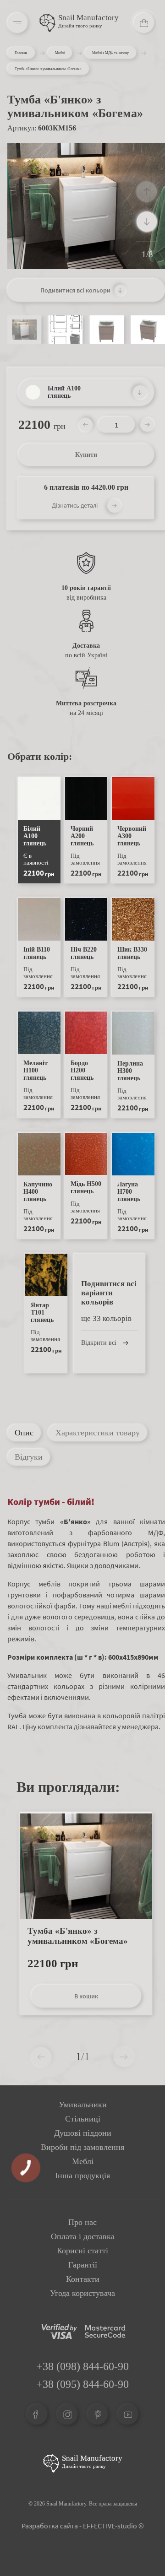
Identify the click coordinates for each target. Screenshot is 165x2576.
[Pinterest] (98, 2414)
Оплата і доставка (83, 2236)
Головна (21, 53)
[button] (147, 222)
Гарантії (83, 2265)
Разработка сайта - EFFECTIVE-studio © (83, 2526)
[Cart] (144, 23)
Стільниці (83, 2119)
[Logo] (47, 23)
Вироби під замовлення (82, 2147)
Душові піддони (83, 2133)
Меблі (60, 53)
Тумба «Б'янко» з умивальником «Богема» (78, 1936)
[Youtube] (128, 2414)
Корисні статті (82, 2251)
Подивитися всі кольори (75, 290)
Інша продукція (82, 2176)
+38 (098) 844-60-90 (82, 2366)
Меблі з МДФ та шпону (110, 53)
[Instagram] (67, 2414)
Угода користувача (82, 2293)
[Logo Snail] (51, 2463)
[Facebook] (37, 2414)
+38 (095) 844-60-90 (82, 2384)
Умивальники (83, 2105)
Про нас (82, 2222)
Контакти (83, 2279)
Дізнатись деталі (75, 505)
